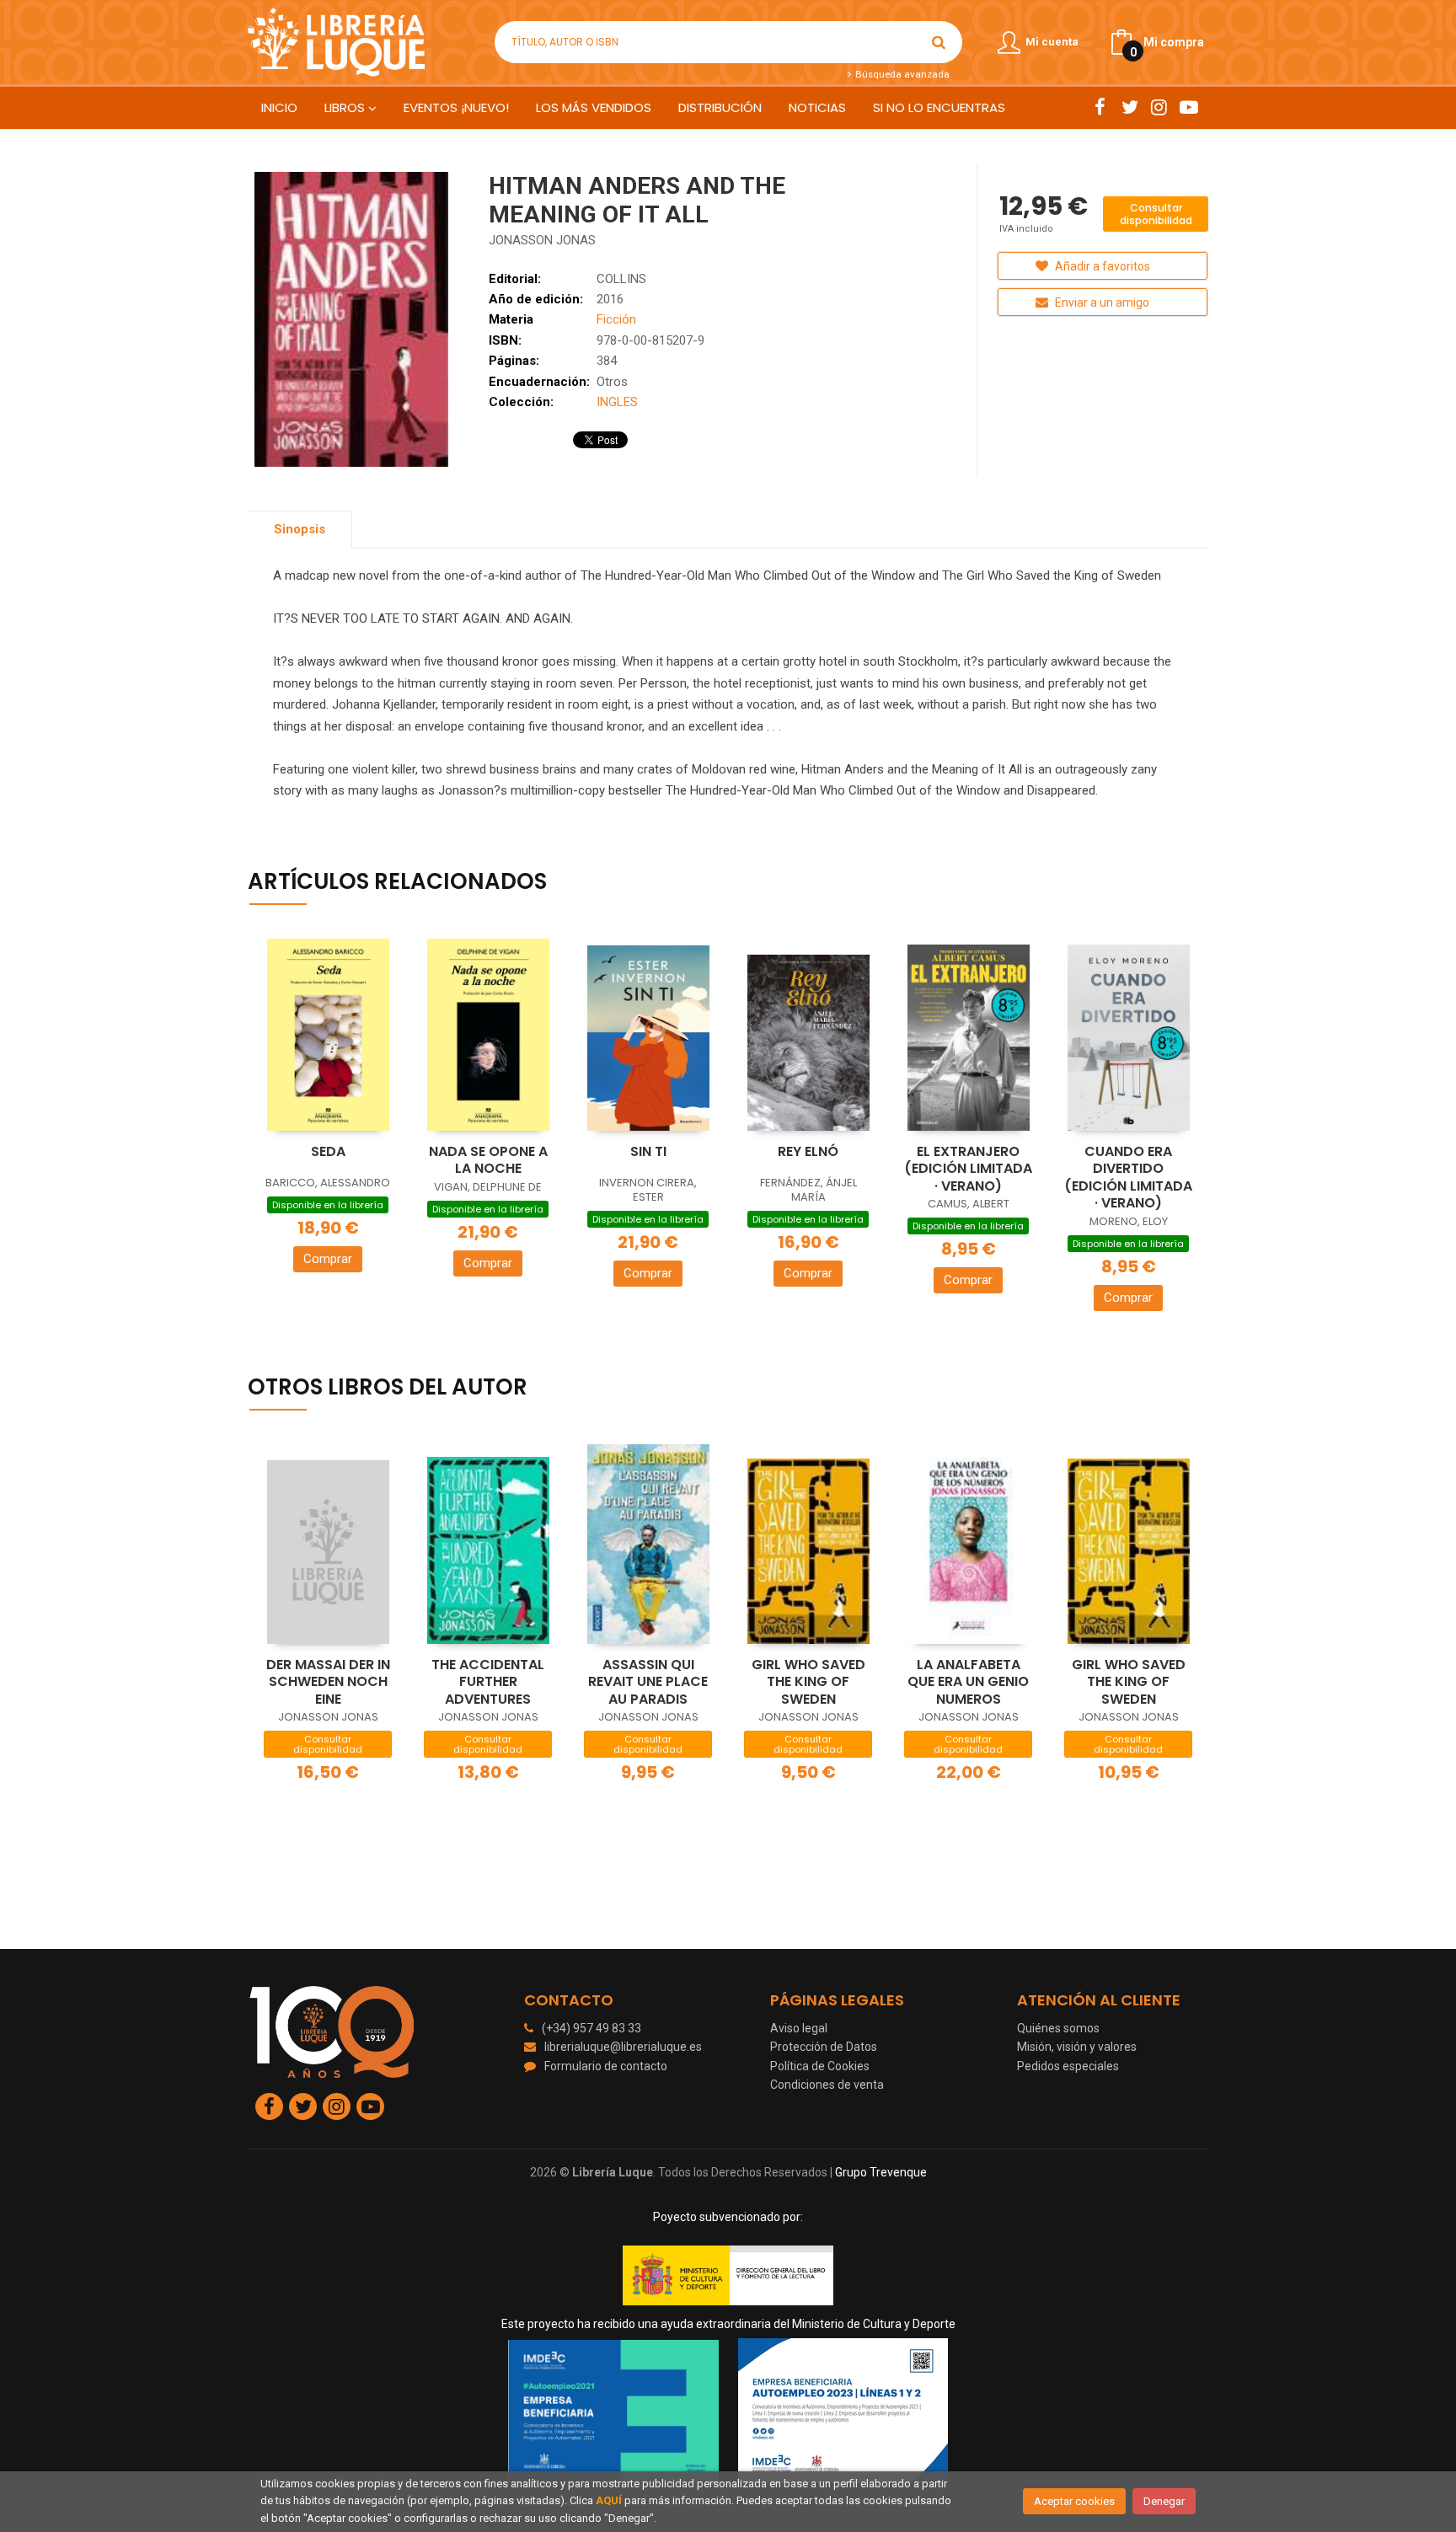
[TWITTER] (1129, 107)
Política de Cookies (820, 2066)
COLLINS (621, 279)
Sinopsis (300, 529)
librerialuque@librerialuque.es (623, 2047)
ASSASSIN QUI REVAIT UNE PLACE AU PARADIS (648, 1682)
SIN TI (648, 1151)
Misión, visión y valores (1077, 2047)
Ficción (616, 319)
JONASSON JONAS (542, 240)
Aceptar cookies (1074, 2501)
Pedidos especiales (1068, 2066)
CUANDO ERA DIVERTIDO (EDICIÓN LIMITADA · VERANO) (1128, 1178)
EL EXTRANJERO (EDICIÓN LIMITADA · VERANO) (968, 1169)
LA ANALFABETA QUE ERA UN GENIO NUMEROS (968, 1682)
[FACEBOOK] (1100, 107)
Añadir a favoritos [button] (1101, 266)
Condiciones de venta (827, 2085)
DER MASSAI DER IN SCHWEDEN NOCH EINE (328, 1682)
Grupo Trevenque (881, 2172)
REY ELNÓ (808, 1151)
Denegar (1164, 2501)
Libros (346, 107)
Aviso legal (799, 2028)
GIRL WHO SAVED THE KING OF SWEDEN (808, 1682)
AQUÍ (609, 2500)
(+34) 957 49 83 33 (591, 2028)
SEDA (328, 1151)
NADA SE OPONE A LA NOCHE (488, 1160)
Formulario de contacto (606, 2066)
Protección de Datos (824, 2047)
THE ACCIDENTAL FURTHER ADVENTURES (488, 1682)
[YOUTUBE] (1188, 107)
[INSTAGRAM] (1159, 107)
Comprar (328, 1259)
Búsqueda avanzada (901, 74)
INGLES (617, 402)
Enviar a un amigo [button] (1101, 302)
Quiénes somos (1058, 2028)
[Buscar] (939, 42)
